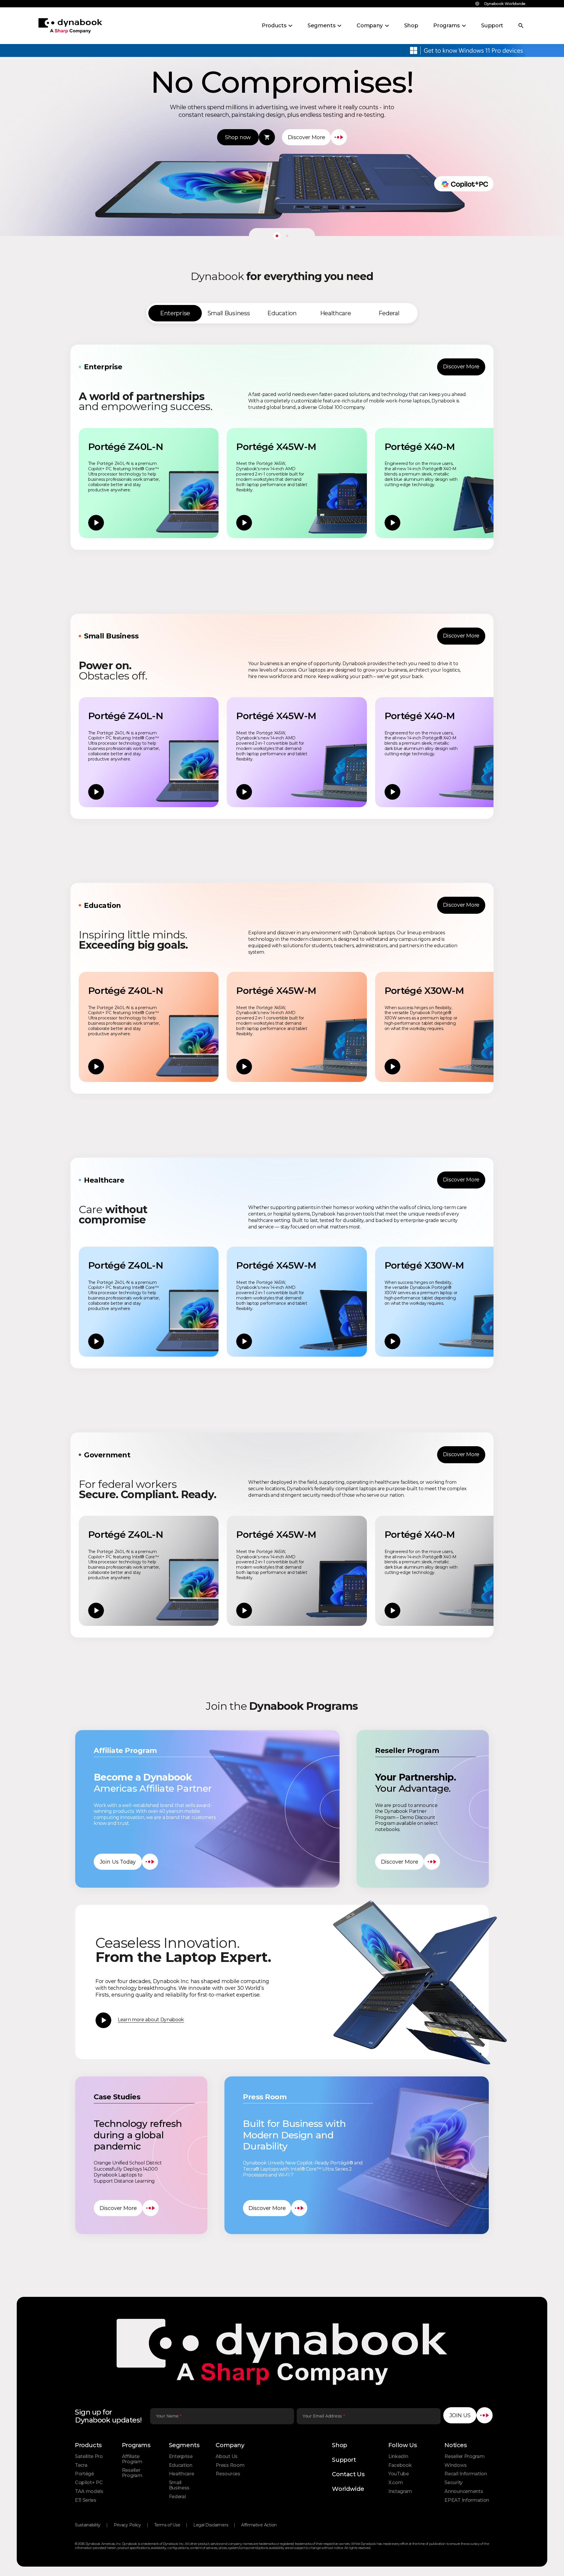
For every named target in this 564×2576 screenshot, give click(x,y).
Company (230, 2445)
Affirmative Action (259, 2525)
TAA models (89, 2491)
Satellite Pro (89, 2456)
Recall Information (466, 2474)
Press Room (230, 2465)
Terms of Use (167, 2525)
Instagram (400, 2491)
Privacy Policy (127, 2525)
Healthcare (182, 2474)
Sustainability (88, 2525)
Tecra (81, 2465)
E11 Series (86, 2500)
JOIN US (460, 2415)
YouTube (399, 2474)
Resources (228, 2474)
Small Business (179, 2485)
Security (453, 2483)
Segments (184, 2445)
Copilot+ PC (89, 2483)
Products (88, 2445)
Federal (177, 2497)
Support (344, 2460)
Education (181, 2465)
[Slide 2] (287, 236)
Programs (136, 2445)
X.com (396, 2483)
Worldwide (348, 2489)
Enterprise (181, 2456)
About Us (226, 2456)
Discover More (461, 367)
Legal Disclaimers (211, 2525)
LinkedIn (398, 2456)
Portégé (84, 2474)
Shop (339, 2445)
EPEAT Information (467, 2500)
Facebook (400, 2465)
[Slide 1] (277, 236)
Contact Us (348, 2474)
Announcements (464, 2491)
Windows (455, 2465)
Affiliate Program (132, 2459)
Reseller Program (132, 2473)
